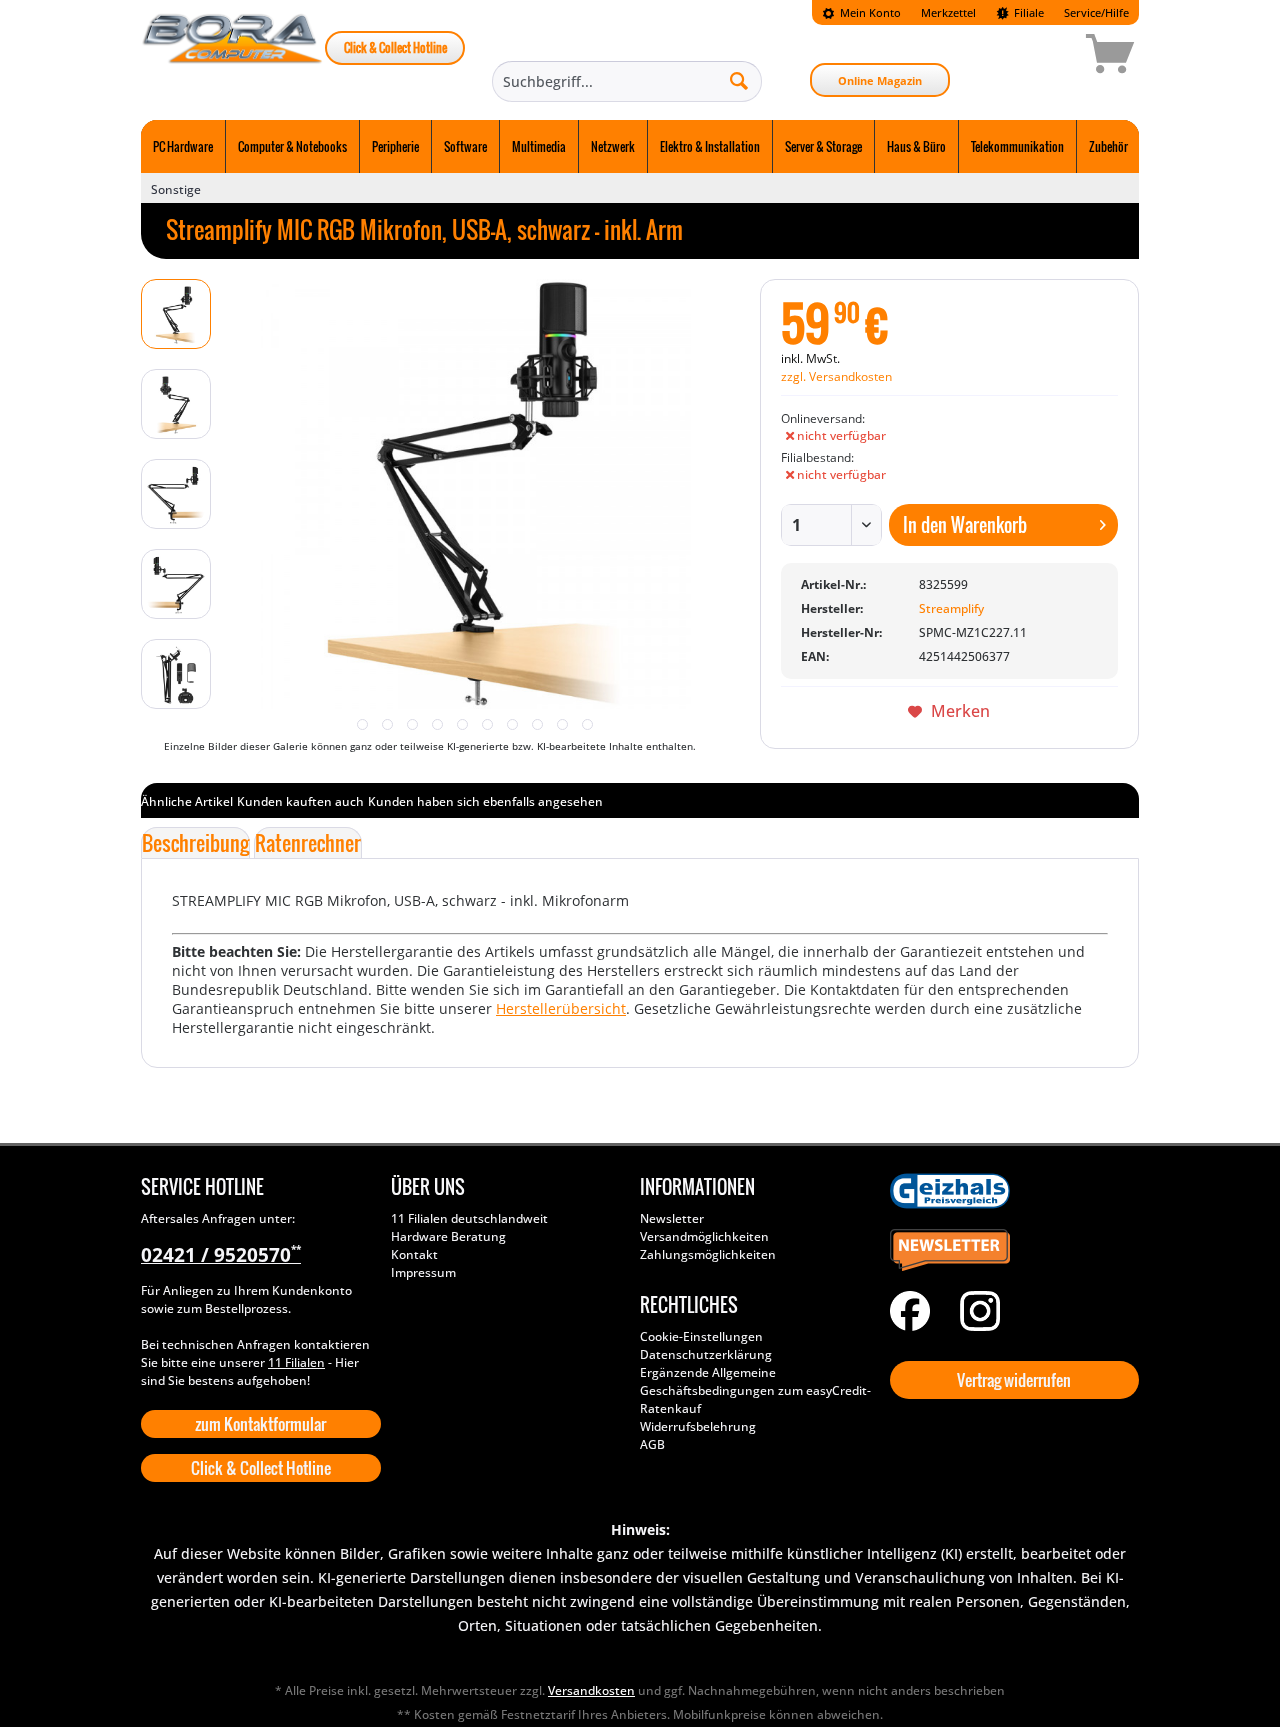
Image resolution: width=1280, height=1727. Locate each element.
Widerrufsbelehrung (698, 1426)
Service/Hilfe (1096, 12)
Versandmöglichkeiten (704, 1236)
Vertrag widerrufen (1014, 1380)
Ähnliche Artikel (187, 801)
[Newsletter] (1010, 1251)
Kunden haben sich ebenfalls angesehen (485, 801)
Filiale (1027, 12)
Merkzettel (948, 12)
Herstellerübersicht (561, 1008)
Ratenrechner (308, 843)
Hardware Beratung (448, 1236)
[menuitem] (861, 12)
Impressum (423, 1272)
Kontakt (414, 1254)
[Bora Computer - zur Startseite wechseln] (233, 57)
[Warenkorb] (1039, 57)
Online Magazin (880, 80)
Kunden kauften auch (300, 801)
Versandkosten (591, 1690)
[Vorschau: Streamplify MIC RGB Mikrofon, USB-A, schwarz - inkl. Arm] (176, 314)
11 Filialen (296, 1362)
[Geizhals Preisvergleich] (1010, 1191)
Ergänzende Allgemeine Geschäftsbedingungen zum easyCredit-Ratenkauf (755, 1390)
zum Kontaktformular (260, 1424)
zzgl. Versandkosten (836, 376)
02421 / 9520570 (221, 1255)
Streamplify (951, 608)
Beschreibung (195, 843)
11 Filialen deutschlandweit (469, 1218)
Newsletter (672, 1218)
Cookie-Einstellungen (701, 1336)
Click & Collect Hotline (395, 47)
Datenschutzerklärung (706, 1354)
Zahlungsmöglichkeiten (708, 1254)
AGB (652, 1444)
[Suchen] (739, 80)
